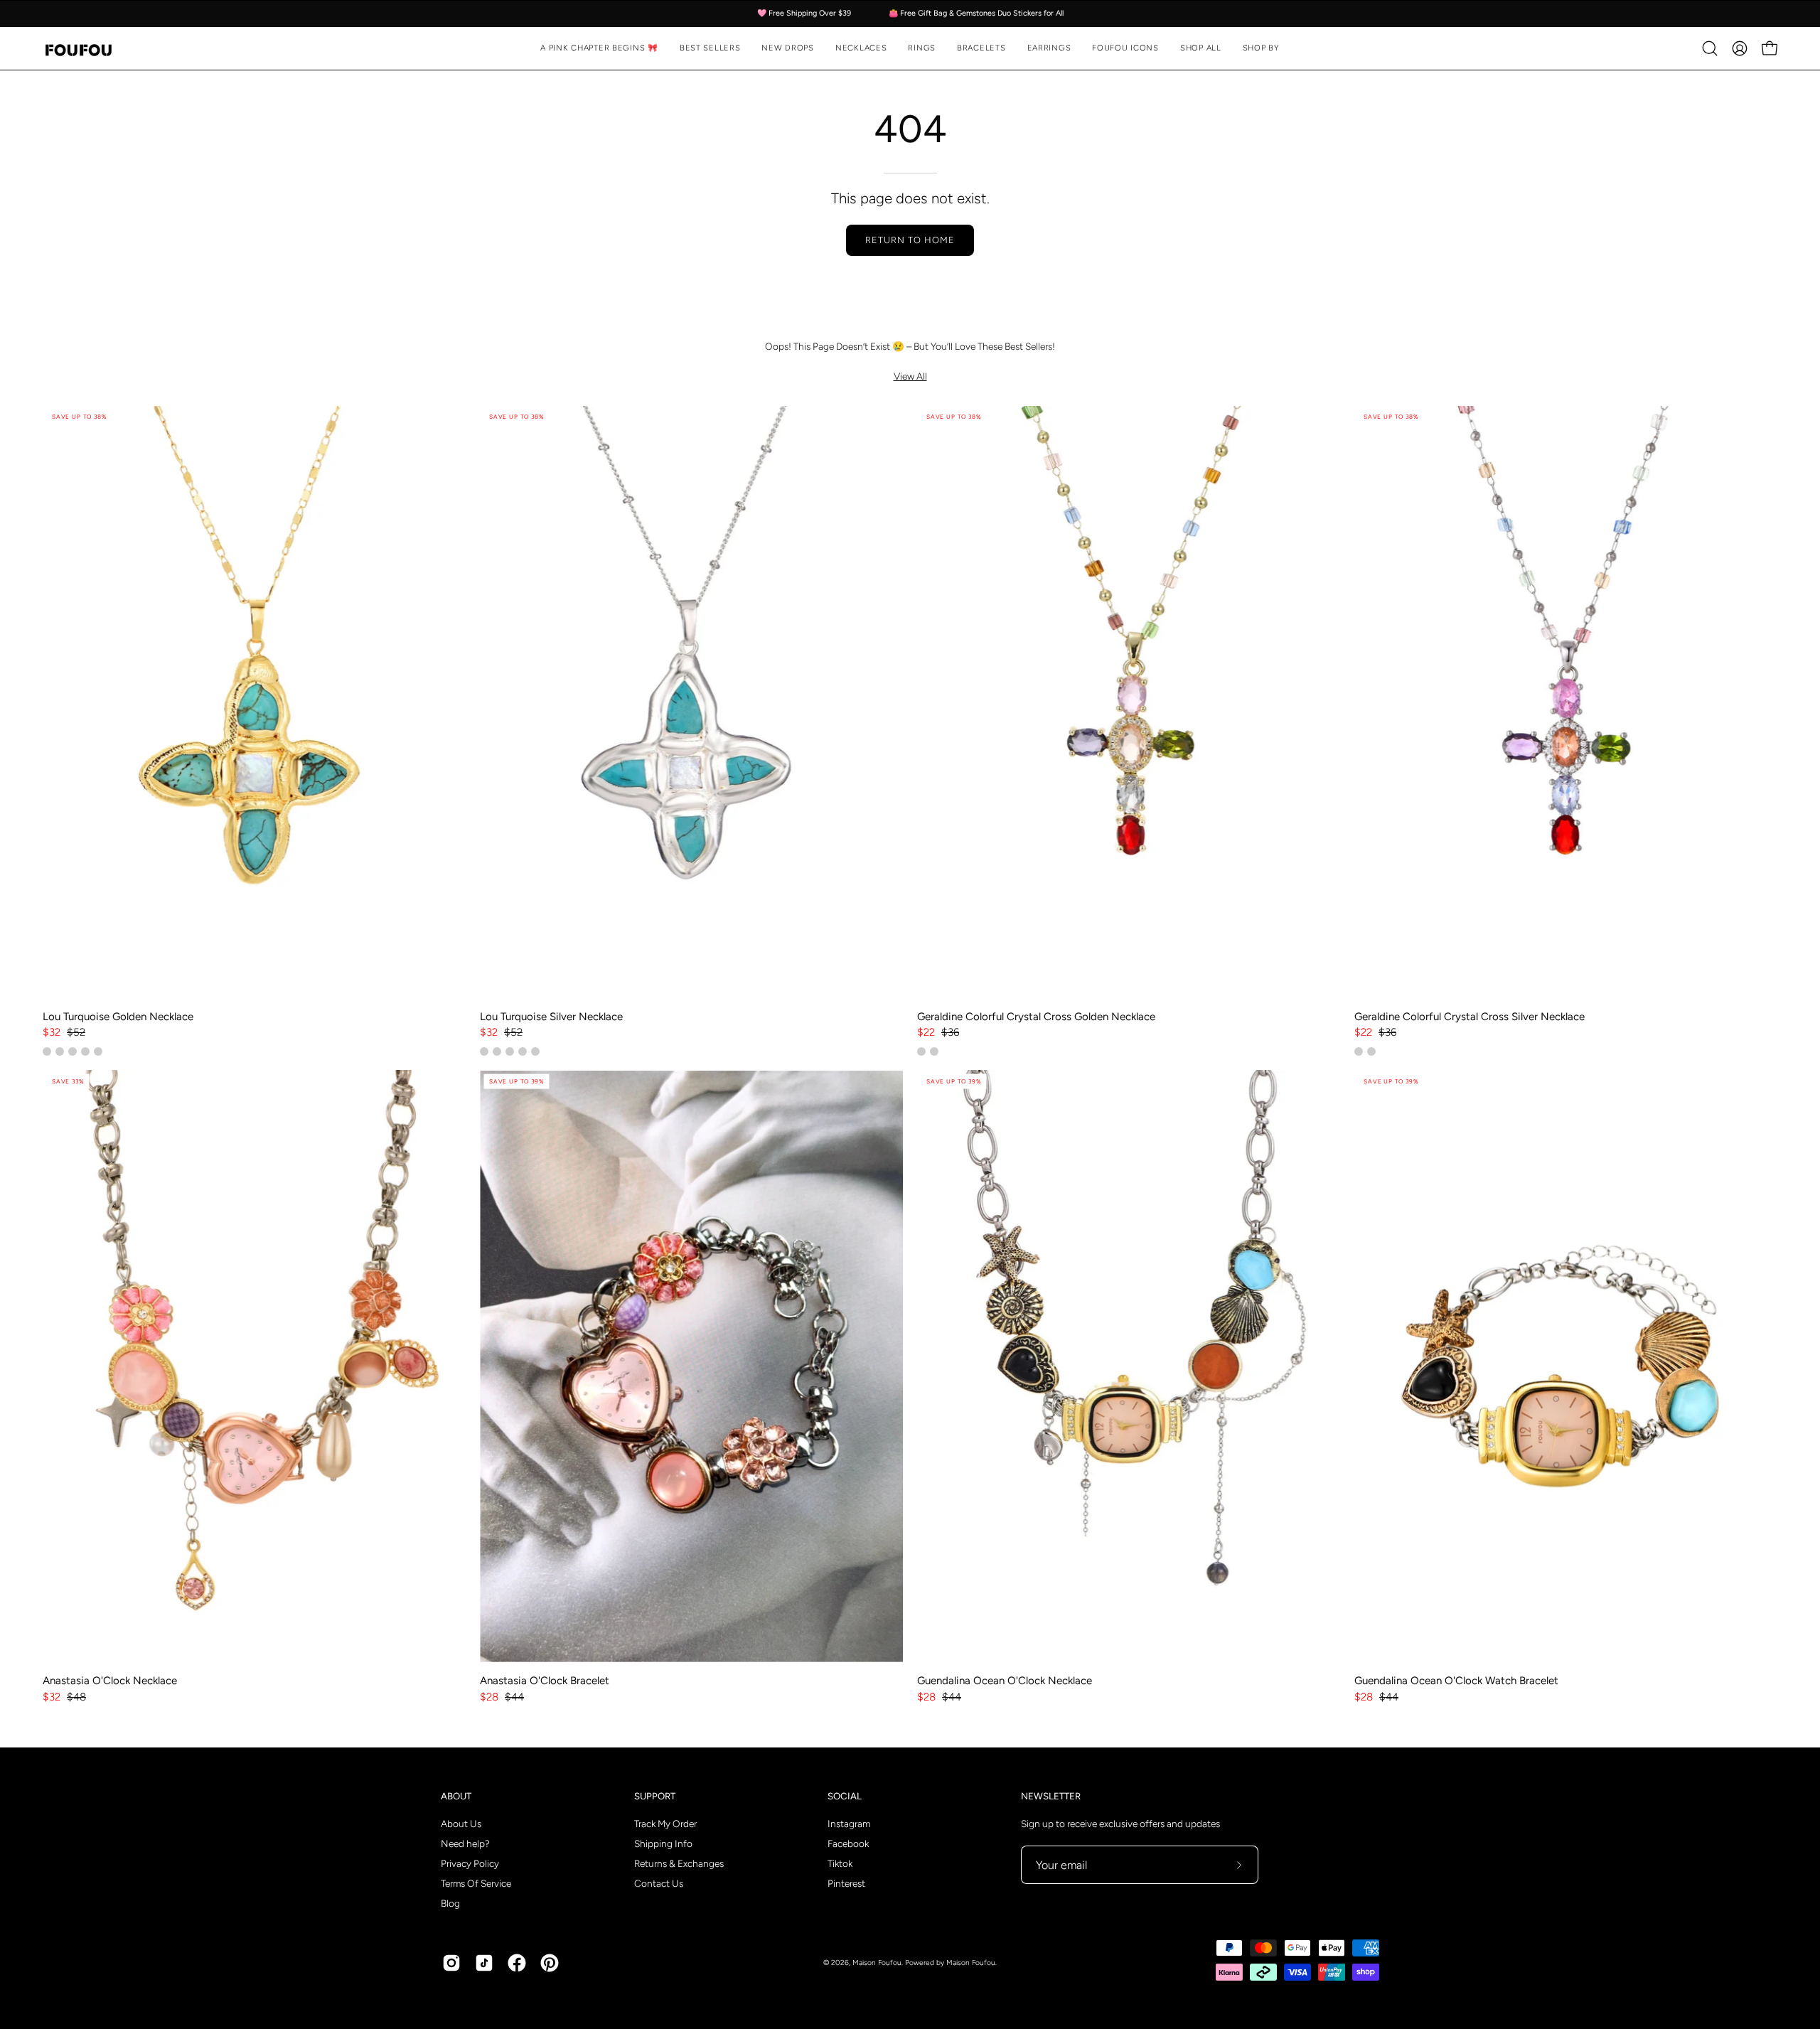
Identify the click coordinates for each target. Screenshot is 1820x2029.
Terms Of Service (476, 1883)
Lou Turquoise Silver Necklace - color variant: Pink (497, 1051)
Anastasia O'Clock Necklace (110, 1681)
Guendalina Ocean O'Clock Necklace (1005, 1681)
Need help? (465, 1843)
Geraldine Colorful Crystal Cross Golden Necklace (1036, 1017)
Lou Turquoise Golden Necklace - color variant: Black (98, 1051)
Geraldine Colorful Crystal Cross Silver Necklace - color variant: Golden (1371, 1051)
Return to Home (910, 240)
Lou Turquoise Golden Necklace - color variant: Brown (85, 1051)
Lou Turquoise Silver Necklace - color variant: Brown (523, 1051)
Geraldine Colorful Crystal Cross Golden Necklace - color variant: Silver (934, 1051)
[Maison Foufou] (78, 49)
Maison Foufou (877, 1963)
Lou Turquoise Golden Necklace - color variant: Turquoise (47, 1051)
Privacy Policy (470, 1863)
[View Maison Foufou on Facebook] (517, 1963)
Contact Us (659, 1883)
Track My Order (665, 1824)
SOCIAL (845, 1796)
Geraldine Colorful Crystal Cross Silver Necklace (1470, 1017)
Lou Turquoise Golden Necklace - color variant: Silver (73, 1051)
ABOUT (456, 1796)
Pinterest (846, 1883)
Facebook (848, 1843)
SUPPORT (655, 1796)
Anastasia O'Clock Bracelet (545, 1681)
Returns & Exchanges (679, 1863)
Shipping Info (663, 1843)
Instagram (849, 1824)
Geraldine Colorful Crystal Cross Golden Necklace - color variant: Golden (921, 1051)
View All (910, 376)
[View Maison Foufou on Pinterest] (550, 1963)
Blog (450, 1903)
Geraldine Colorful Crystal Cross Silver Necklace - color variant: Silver (1359, 1051)
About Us (461, 1824)
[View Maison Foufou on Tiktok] (484, 1963)
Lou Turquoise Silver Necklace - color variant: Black (535, 1051)
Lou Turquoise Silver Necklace (551, 1017)
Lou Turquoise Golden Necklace (118, 1017)
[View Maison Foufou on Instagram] (451, 1963)
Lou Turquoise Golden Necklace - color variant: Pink (60, 1051)
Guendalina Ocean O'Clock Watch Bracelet (1456, 1681)
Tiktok (840, 1863)
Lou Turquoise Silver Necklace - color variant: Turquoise (510, 1051)
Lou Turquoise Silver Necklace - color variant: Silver (484, 1051)
